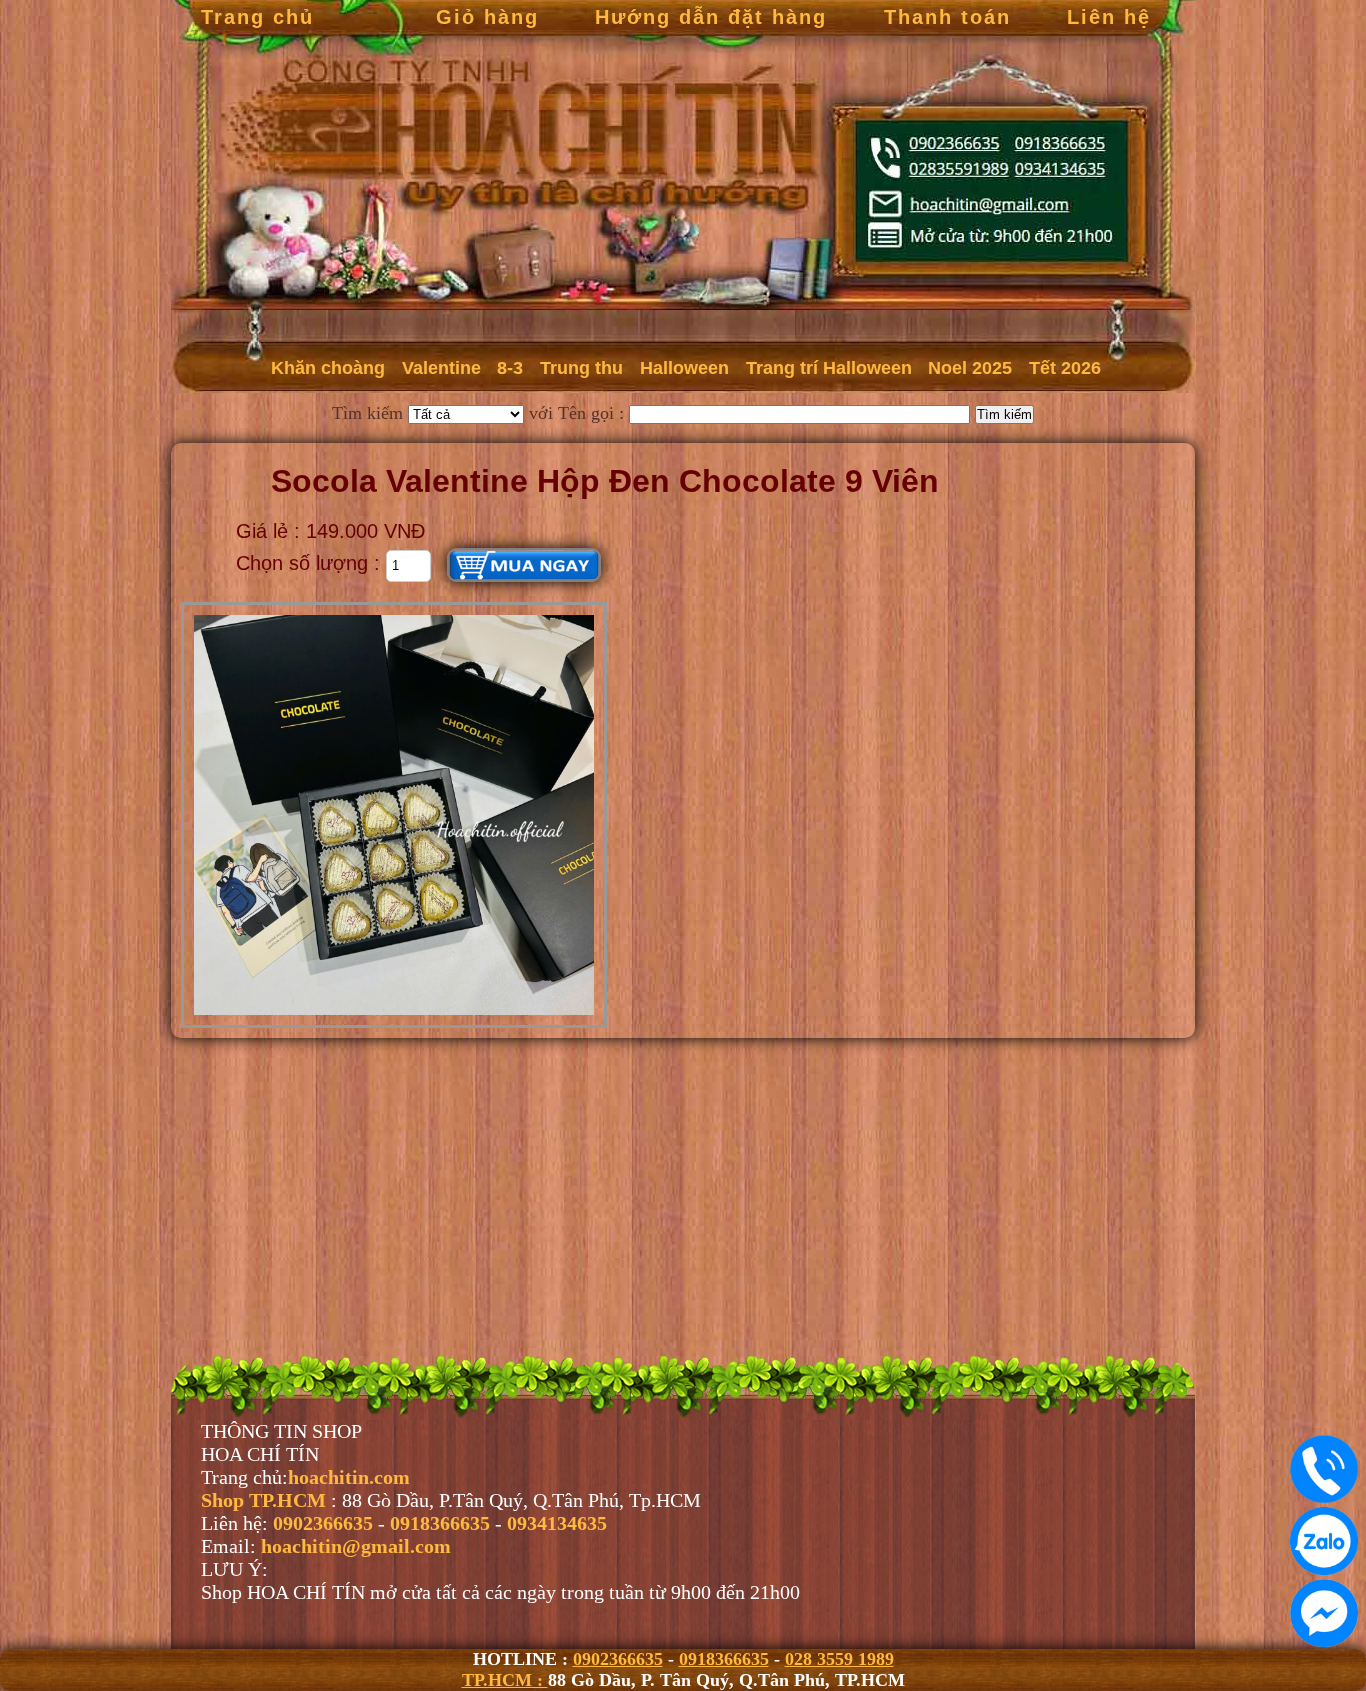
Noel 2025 (970, 368)
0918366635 (724, 1659)
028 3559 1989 (839, 1659)
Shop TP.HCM (266, 1500)
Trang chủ (257, 17)
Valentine (441, 368)
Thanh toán (947, 17)
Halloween (684, 368)
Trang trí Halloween (829, 368)
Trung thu (581, 368)
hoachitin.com (349, 1477)
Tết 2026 (1065, 368)
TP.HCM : (505, 1680)
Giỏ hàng (487, 17)
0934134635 (557, 1523)
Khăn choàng (328, 368)
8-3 (510, 368)
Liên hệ (1109, 17)
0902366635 (618, 1659)
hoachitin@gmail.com (356, 1546)
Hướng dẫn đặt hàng (711, 17)
